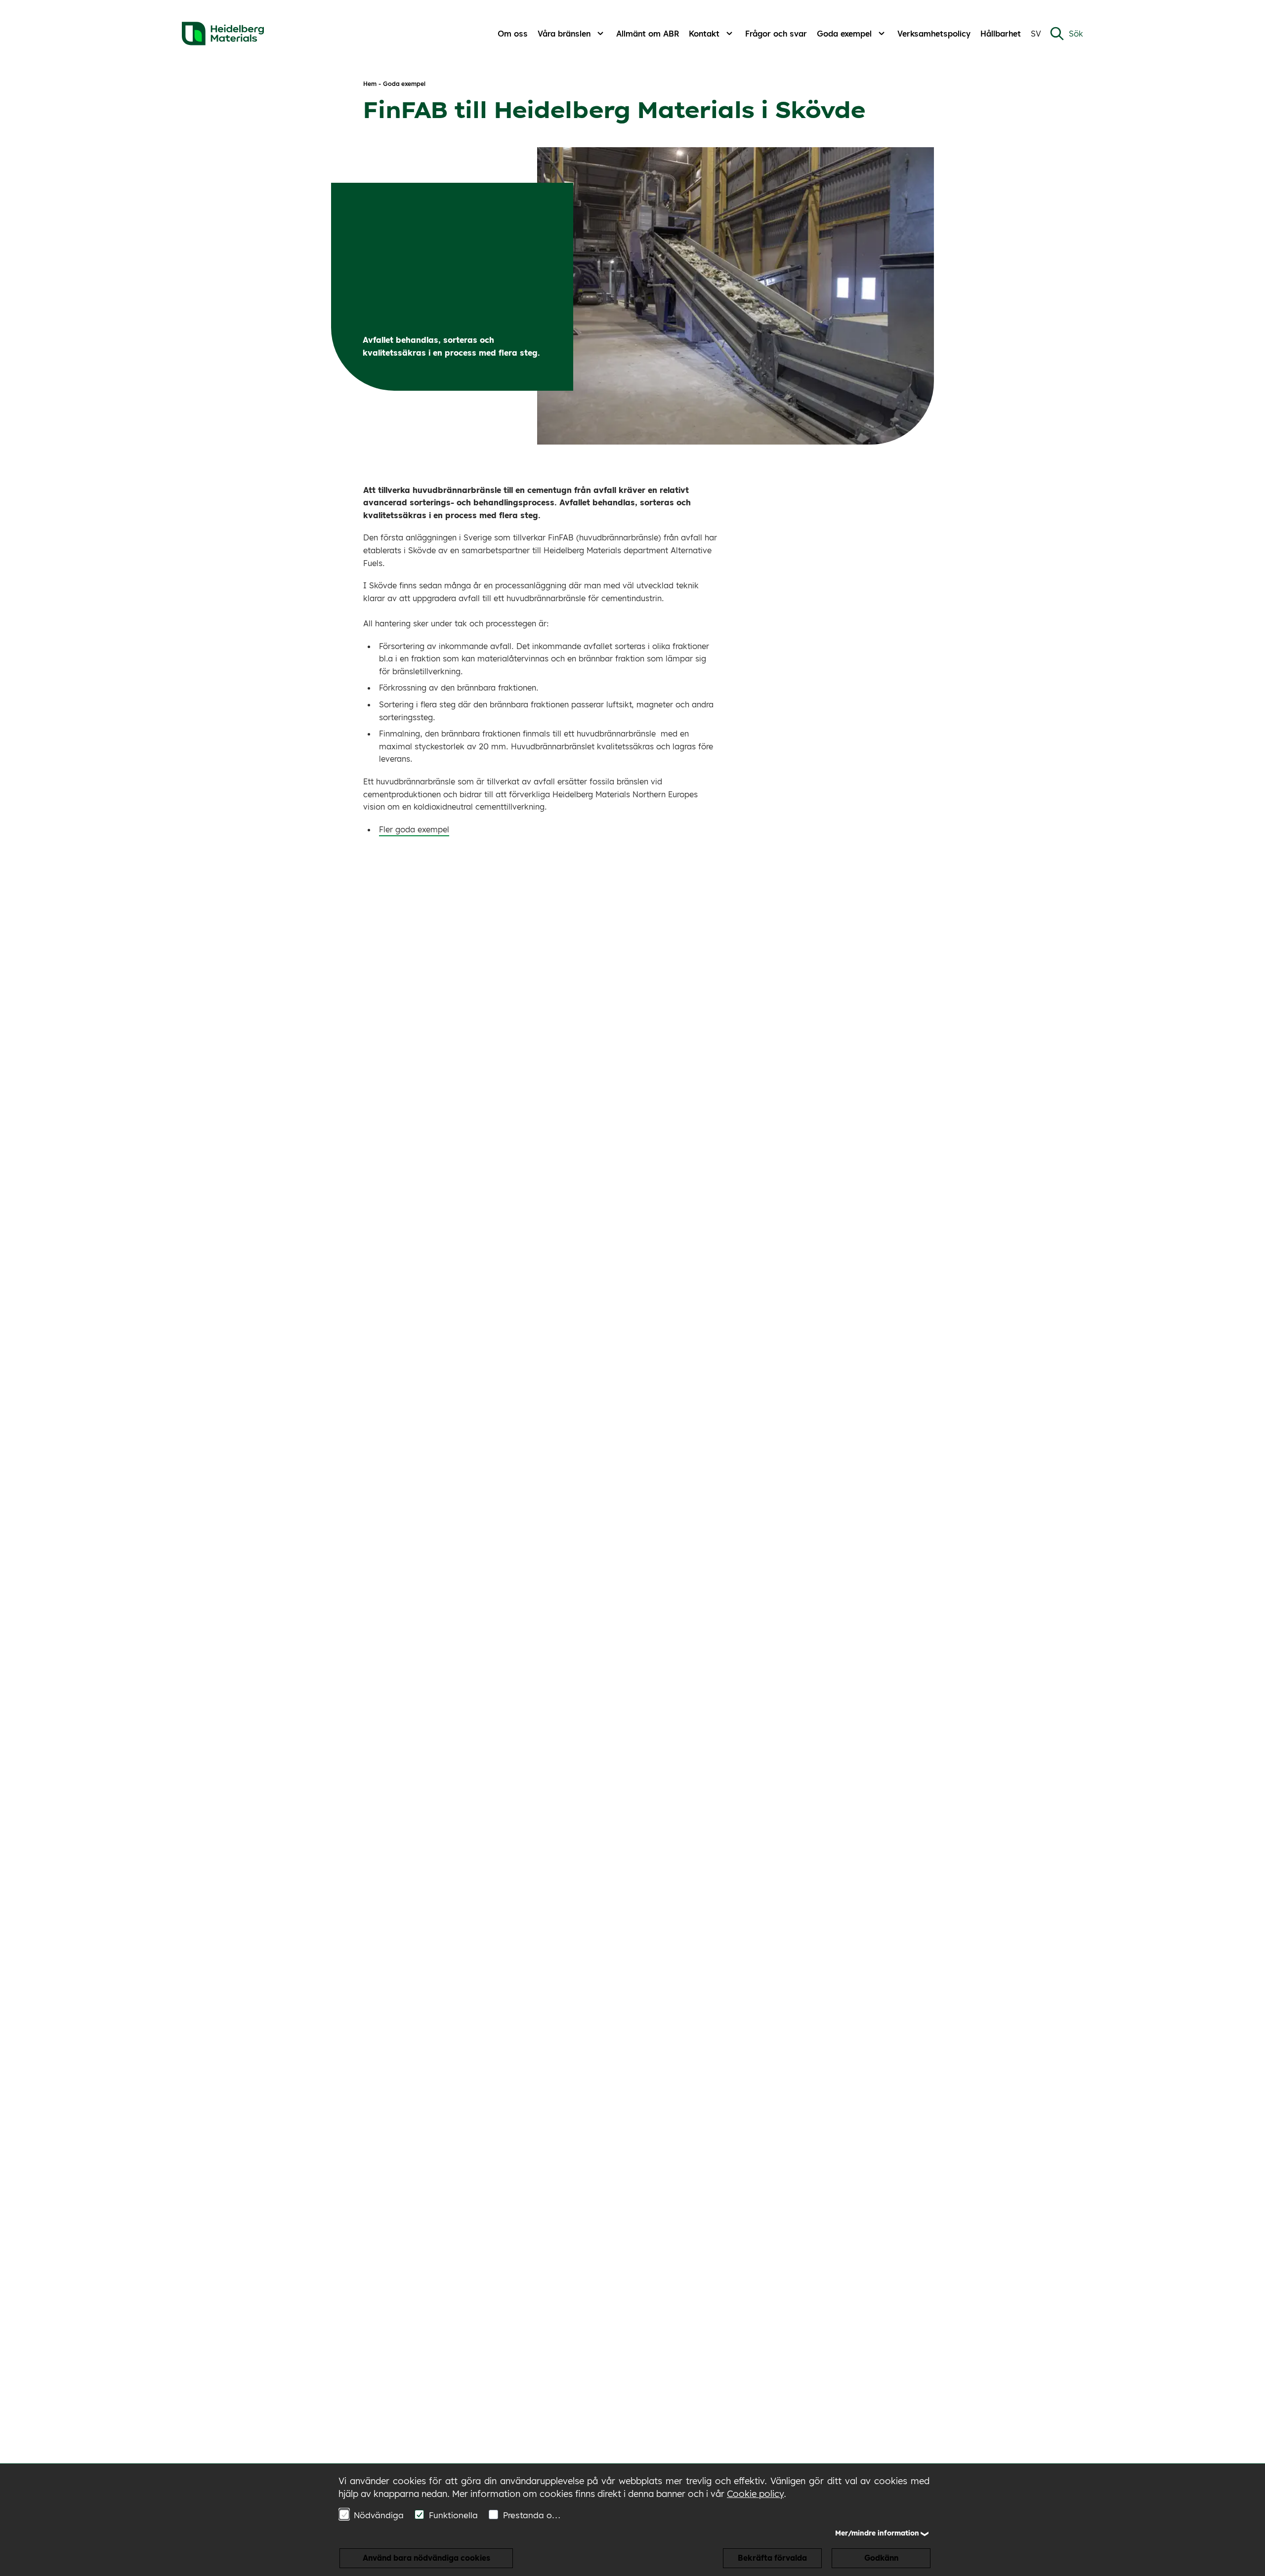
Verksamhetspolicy (934, 34)
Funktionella (453, 2515)
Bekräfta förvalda (772, 2558)
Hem (370, 84)
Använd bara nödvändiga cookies (426, 2558)
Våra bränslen (564, 34)
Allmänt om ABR (648, 34)
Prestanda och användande (533, 2515)
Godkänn (881, 2558)
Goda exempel (844, 34)
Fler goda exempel (414, 829)
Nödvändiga (379, 2515)
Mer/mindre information (877, 2533)
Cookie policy (755, 2494)
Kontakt (704, 34)
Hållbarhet (1001, 34)
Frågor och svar (776, 34)
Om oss (513, 34)
